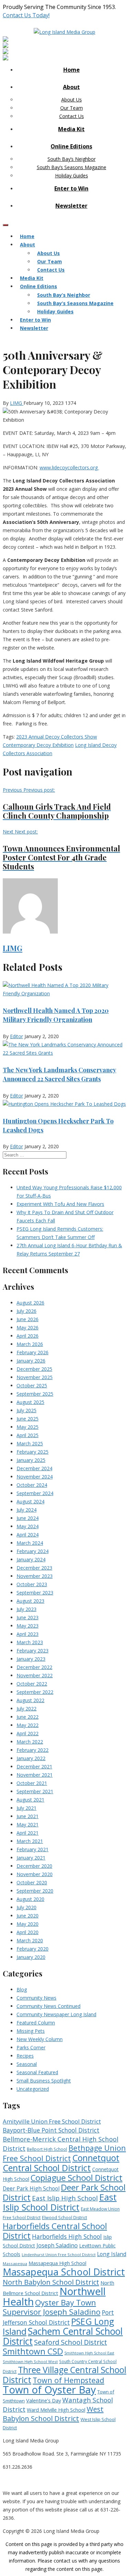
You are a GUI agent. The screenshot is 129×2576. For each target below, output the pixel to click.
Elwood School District (64, 2218)
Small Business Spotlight (44, 2081)
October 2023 (32, 1584)
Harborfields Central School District (55, 2231)
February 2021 (33, 1849)
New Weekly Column (40, 2039)
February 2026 (33, 1352)
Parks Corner (31, 2047)
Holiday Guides (72, 175)
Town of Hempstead (68, 2380)
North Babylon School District (51, 2282)
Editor (17, 1036)
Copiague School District (77, 2178)
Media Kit (71, 129)
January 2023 (31, 1659)
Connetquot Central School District (61, 2163)
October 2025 (32, 1385)
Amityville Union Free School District (52, 2121)
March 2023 (30, 1642)
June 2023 (28, 1617)
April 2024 (28, 1535)
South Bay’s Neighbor (72, 159)
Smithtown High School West (30, 2362)
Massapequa (15, 2263)
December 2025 (34, 1369)
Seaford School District (71, 2342)
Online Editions (71, 146)
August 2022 (30, 1700)
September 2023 (35, 1593)
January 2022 (31, 1758)
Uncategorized (33, 2089)
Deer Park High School (31, 2189)
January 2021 (31, 1858)
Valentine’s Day (44, 2400)
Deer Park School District (64, 2192)
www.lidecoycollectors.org (69, 467)
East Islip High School (65, 2198)
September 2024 (35, 1493)
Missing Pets (31, 2031)
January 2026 (31, 1361)
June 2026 (28, 1319)
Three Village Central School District (64, 2375)
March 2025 (30, 1443)
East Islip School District (60, 2202)
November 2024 (35, 1477)
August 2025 (30, 1402)
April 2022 (28, 1733)
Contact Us (72, 116)
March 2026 (30, 1344)
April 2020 (28, 1932)
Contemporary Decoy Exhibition (38, 745)
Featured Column (36, 2023)
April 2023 (28, 1634)
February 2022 (33, 1750)
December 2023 (34, 1568)
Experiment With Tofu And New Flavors (60, 1204)
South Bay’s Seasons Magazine (72, 167)
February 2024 (33, 1551)
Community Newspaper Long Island (56, 2014)
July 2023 (26, 1609)
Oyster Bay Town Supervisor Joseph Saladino (52, 2307)
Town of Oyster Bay (49, 2390)
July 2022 (26, 1709)
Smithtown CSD (33, 2351)
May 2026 (28, 1328)
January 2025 (31, 1460)
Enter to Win (71, 188)
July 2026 (26, 1311)
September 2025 (35, 1394)
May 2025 (28, 1427)
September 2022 (35, 1692)
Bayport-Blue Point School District (51, 2130)
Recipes (25, 2056)
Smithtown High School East (89, 2353)
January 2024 (31, 1559)
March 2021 (30, 1841)
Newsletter (71, 206)
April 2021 (28, 1833)
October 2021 (32, 1783)
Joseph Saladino (57, 2245)
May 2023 (28, 1626)
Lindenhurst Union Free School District (59, 2255)
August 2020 (30, 1899)
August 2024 (30, 1501)
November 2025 (35, 1377)
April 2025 (28, 1435)
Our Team (72, 108)
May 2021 (28, 1824)
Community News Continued (49, 2006)
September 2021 (35, 1791)
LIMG (17, 403)
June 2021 (28, 1816)
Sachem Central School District (63, 2336)
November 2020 (35, 1874)
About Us (72, 100)
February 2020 (33, 1949)
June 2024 (28, 1518)
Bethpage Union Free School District (64, 2153)
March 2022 (30, 1742)
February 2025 (33, 1452)
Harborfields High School (67, 2236)
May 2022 (28, 1725)
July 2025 (26, 1410)
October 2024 (32, 1485)
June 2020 (28, 1916)
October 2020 (32, 1882)
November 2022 (35, 1675)
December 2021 (34, 1767)
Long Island (112, 2254)
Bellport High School (47, 2149)
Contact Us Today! (26, 15)
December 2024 (34, 1468)
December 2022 (34, 1667)
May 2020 (28, 1924)
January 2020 (31, 1957)
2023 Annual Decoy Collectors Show (57, 737)
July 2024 (26, 1510)
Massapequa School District (64, 2272)
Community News (36, 1998)
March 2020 (30, 1940)
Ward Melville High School (56, 2410)
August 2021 (30, 1800)
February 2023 (33, 1651)
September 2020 (35, 1891)
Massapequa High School (57, 2263)
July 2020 (26, 1907)
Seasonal (27, 2064)
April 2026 (28, 1336)
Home (72, 70)
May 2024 (28, 1526)
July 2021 (26, 1808)
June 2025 (28, 1419)
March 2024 (30, 1543)
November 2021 (35, 1775)
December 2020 (34, 1866)
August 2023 (30, 1601)
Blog (22, 1989)
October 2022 (32, 1684)
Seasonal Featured (37, 2072)
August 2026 (30, 1303)
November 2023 (35, 1576)
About (71, 87)
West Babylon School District (53, 2414)
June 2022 (28, 1717)
